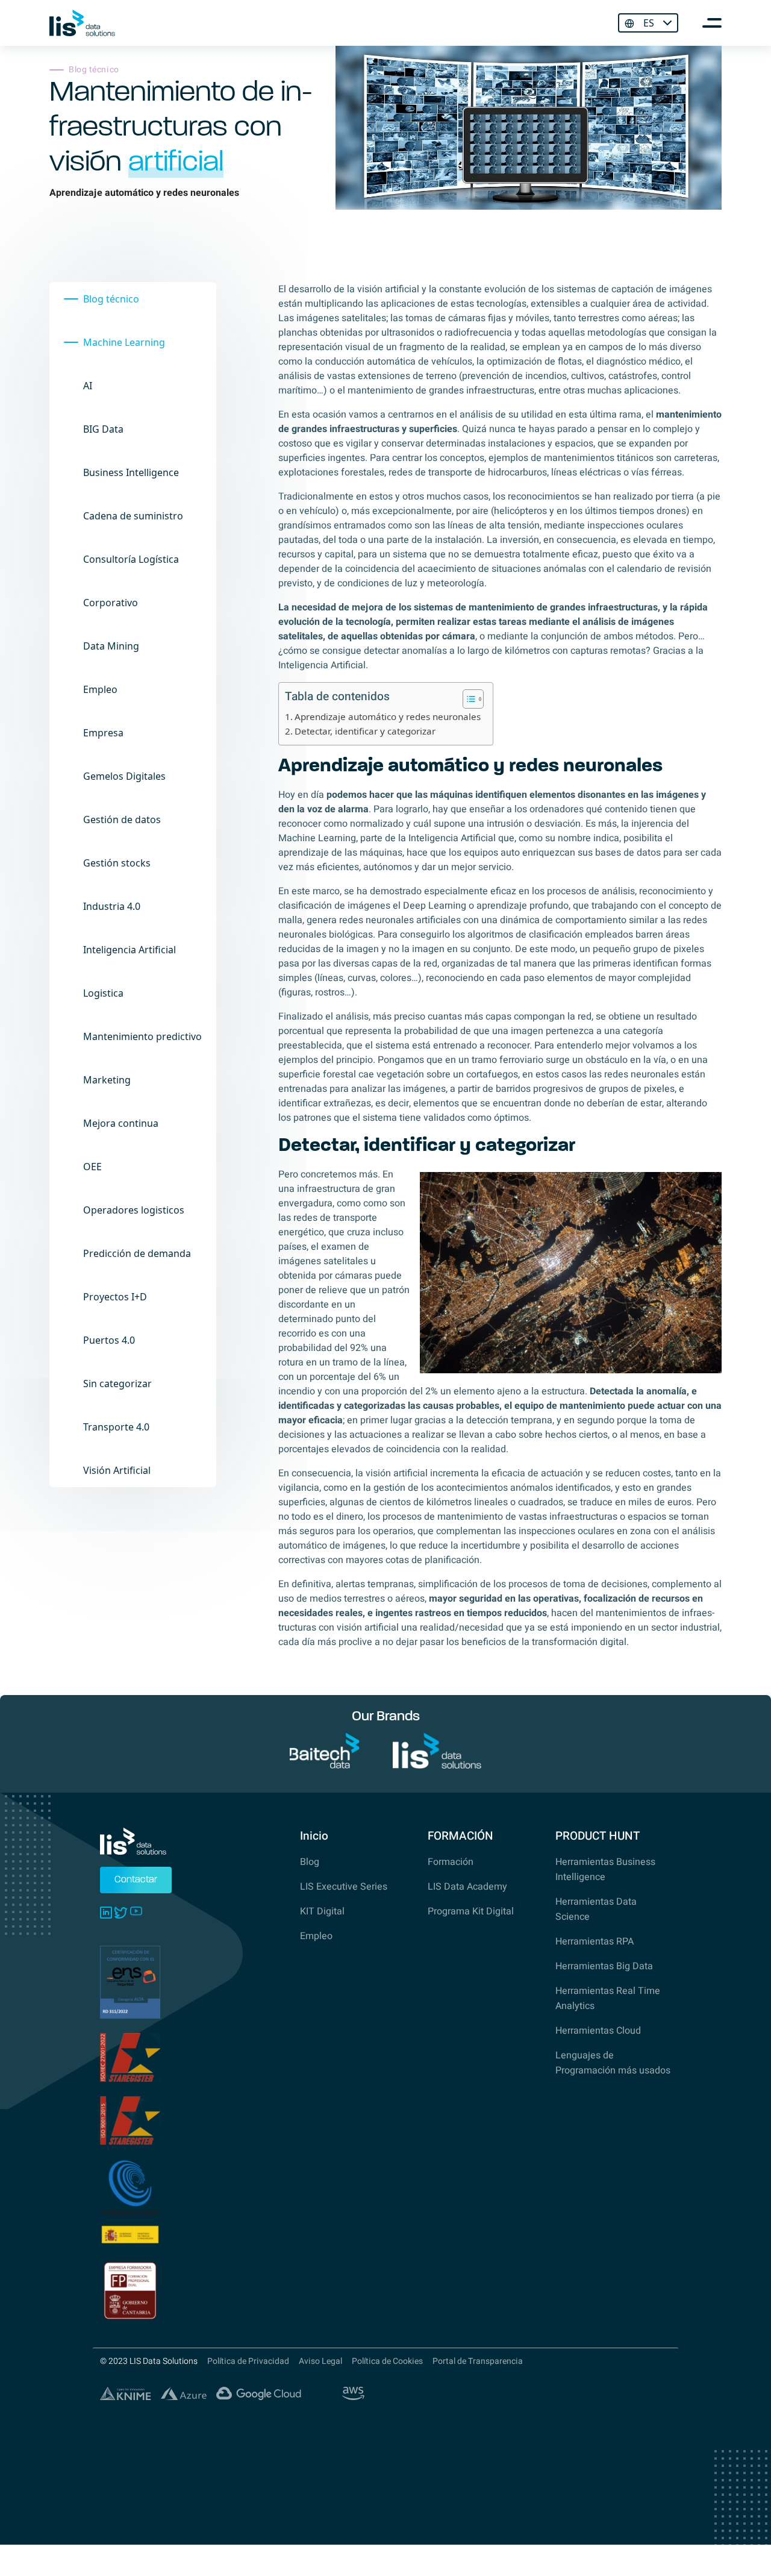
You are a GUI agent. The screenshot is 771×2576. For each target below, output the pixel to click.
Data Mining (111, 646)
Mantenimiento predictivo (142, 1036)
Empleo (100, 689)
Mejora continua (121, 1123)
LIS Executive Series (344, 1887)
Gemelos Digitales (124, 776)
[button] (467, 699)
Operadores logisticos (134, 1210)
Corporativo (111, 603)
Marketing (107, 1080)
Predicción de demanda (137, 1253)
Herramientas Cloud (598, 2031)
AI (88, 386)
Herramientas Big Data (604, 1966)
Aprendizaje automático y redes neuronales (388, 716)
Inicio (314, 1836)
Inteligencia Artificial (130, 950)
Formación (451, 1862)
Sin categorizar (117, 1384)
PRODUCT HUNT (598, 1836)
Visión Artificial (117, 1470)
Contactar (136, 1880)
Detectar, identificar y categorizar (365, 731)
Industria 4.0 (112, 906)
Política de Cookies (387, 2361)
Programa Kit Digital (471, 1911)
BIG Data (103, 429)
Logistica (103, 993)
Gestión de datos (122, 819)
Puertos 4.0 (109, 1340)
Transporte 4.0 (116, 1427)
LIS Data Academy (467, 1887)
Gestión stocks (117, 863)
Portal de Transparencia (478, 2361)
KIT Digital (322, 1911)
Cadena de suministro (133, 516)
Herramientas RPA (595, 1941)
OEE (92, 1167)
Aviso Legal (320, 2361)
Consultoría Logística (131, 559)
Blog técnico (111, 299)
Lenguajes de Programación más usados (613, 2063)
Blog (310, 1862)
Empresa (103, 733)
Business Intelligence (131, 472)
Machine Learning (124, 342)
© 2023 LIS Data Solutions (149, 2361)
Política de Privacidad (248, 2361)
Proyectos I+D (115, 1297)
